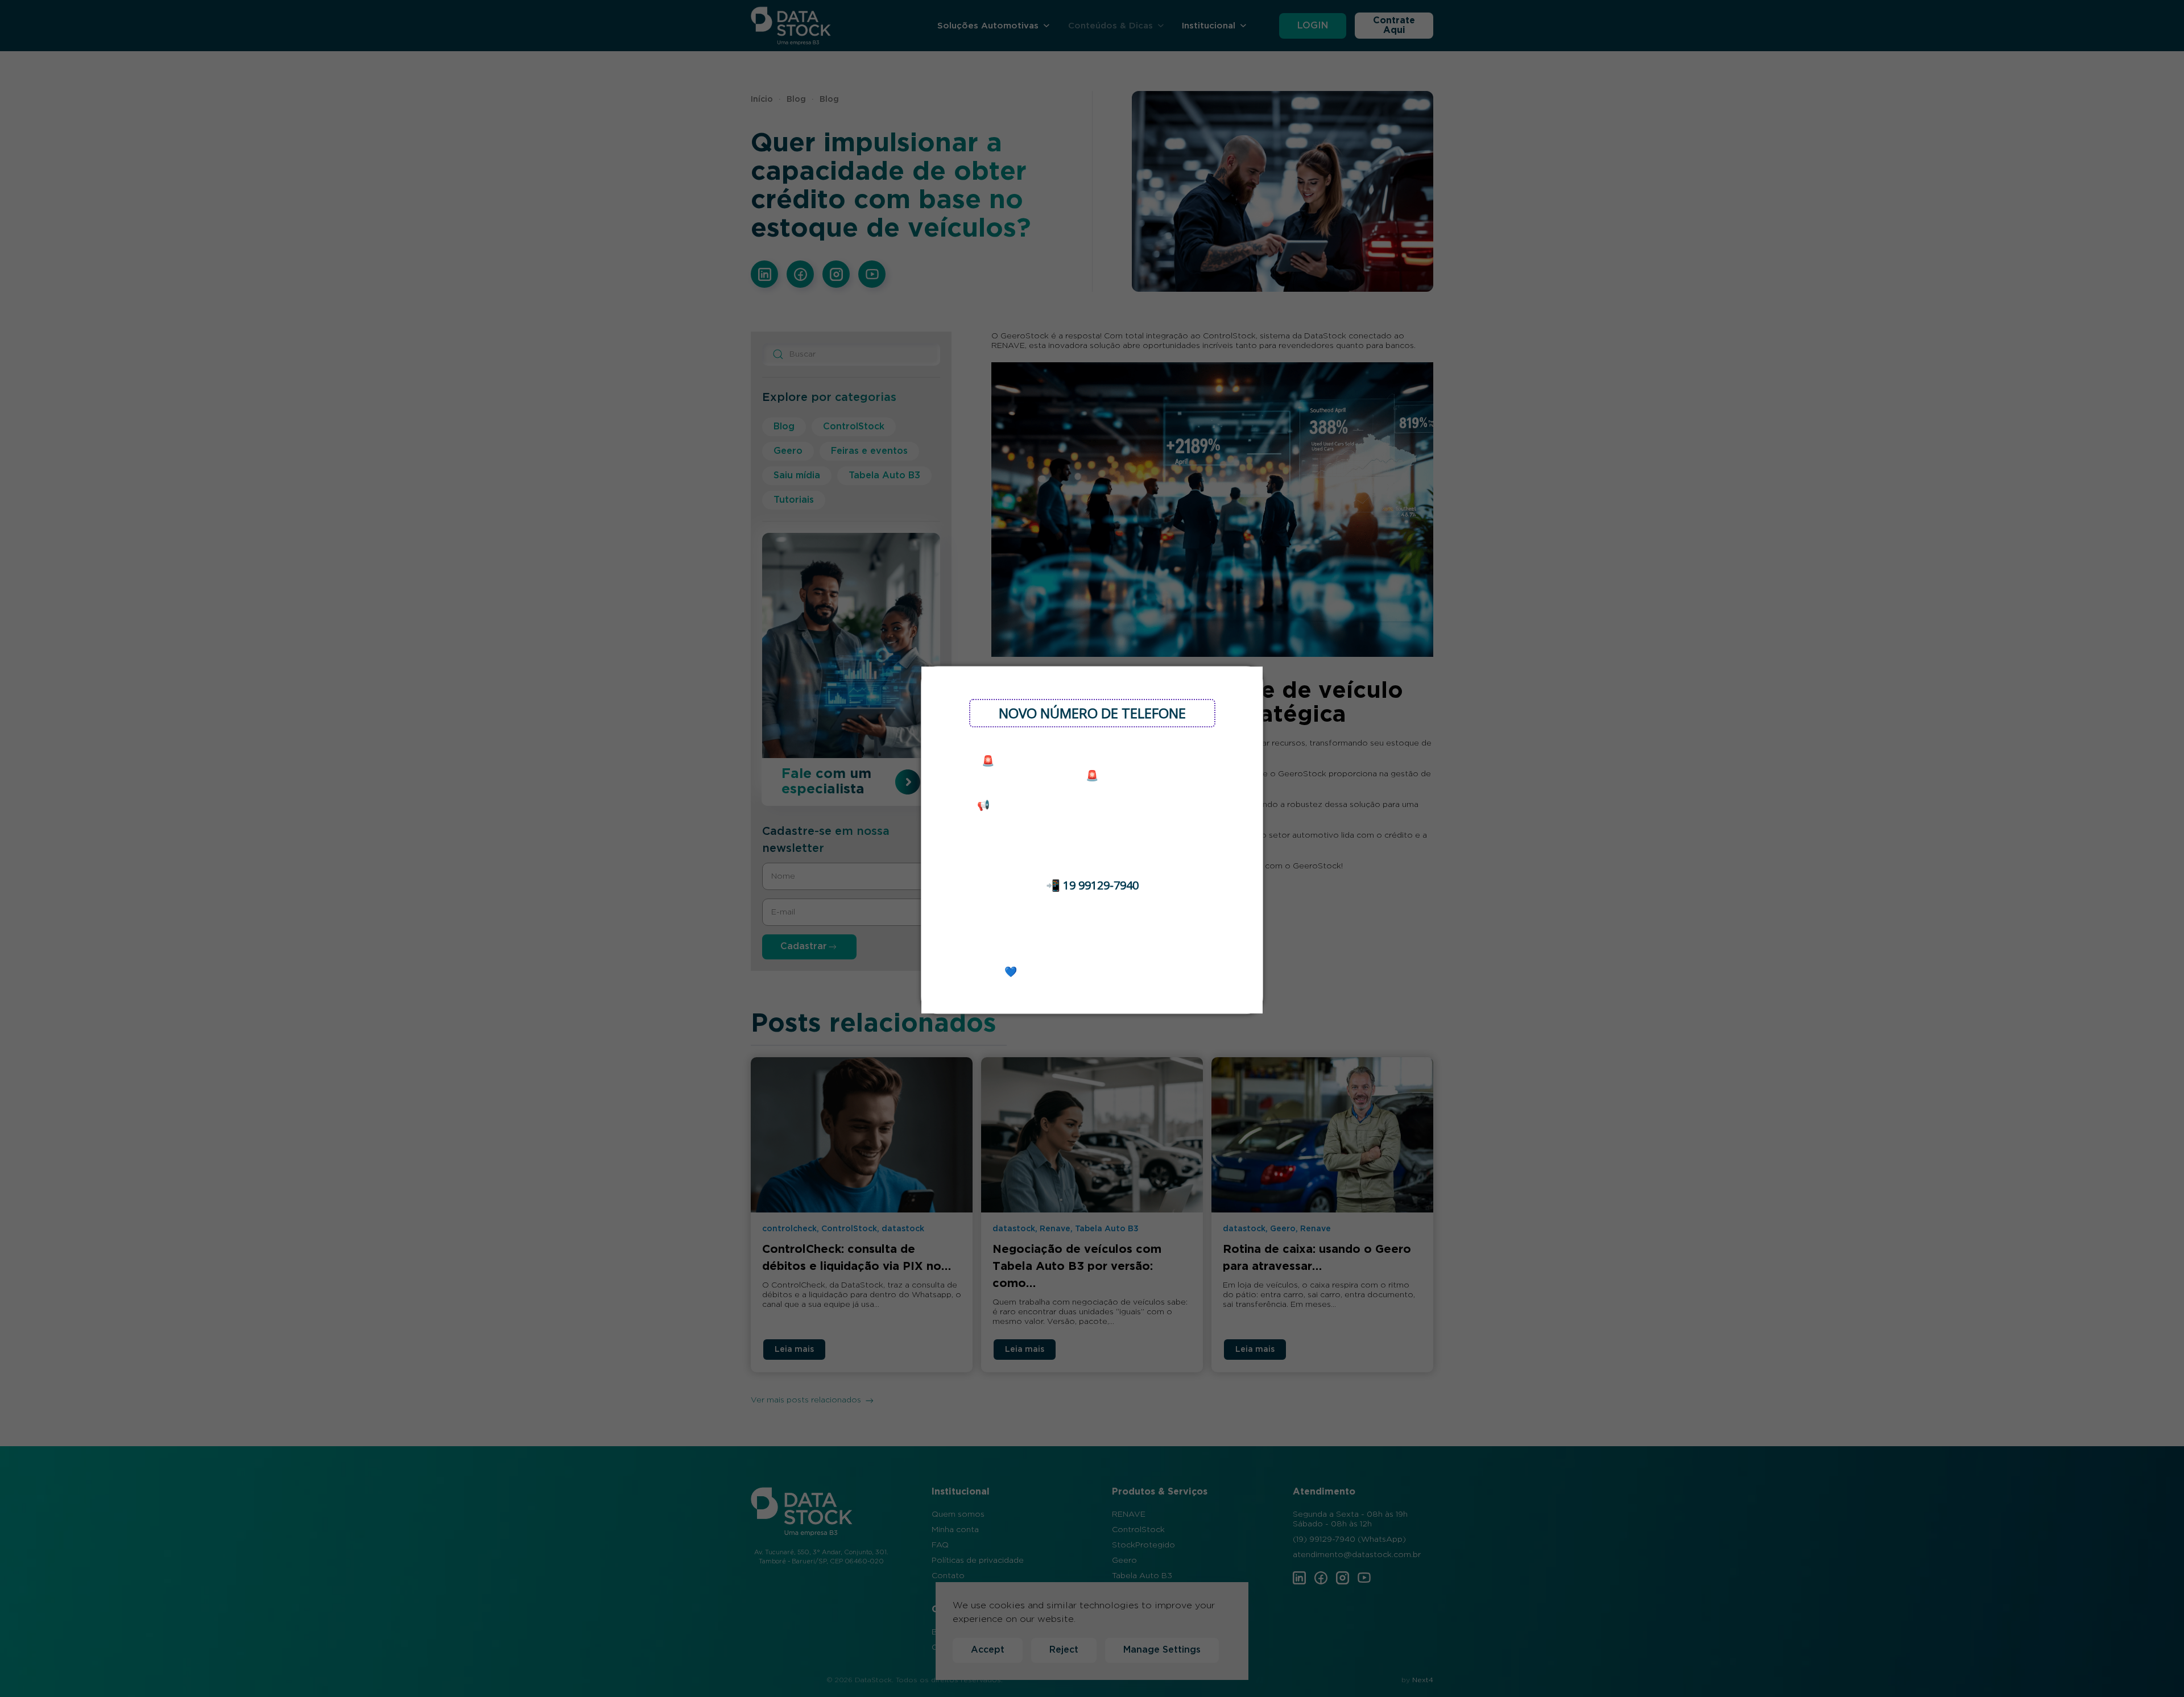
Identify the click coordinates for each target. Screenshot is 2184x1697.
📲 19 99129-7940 (1092, 885)
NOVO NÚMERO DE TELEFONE (1092, 713)
